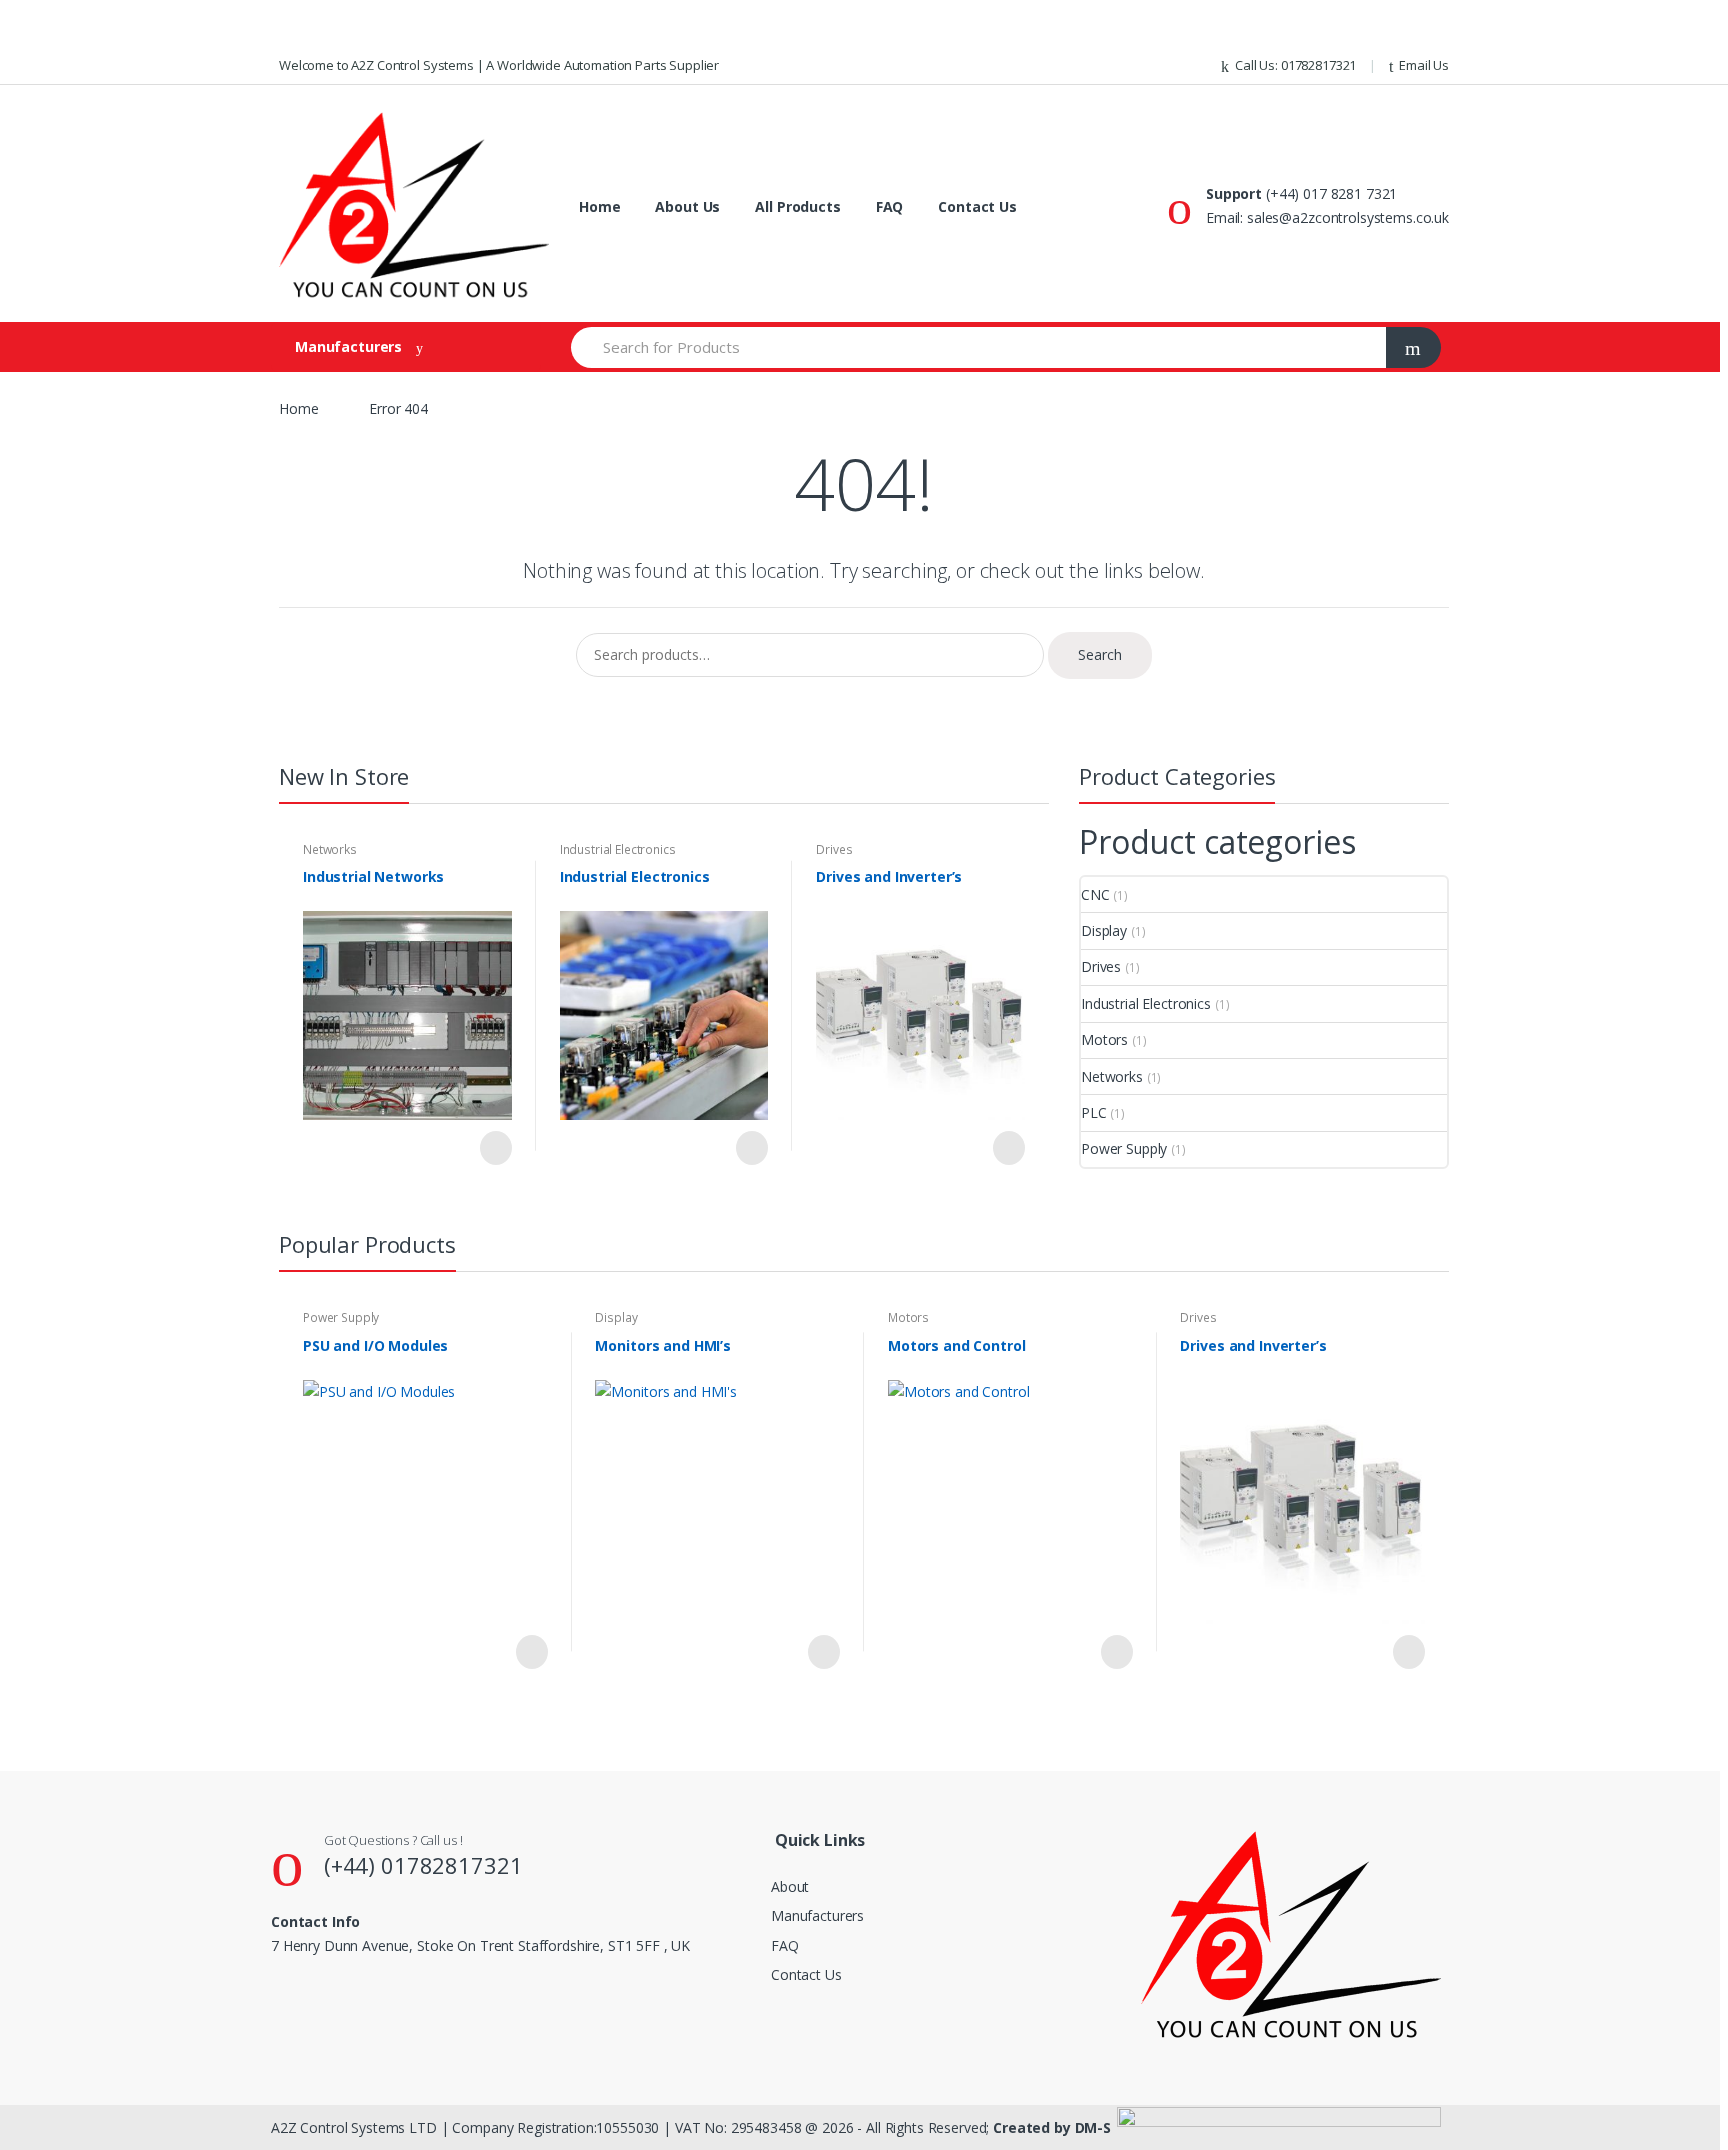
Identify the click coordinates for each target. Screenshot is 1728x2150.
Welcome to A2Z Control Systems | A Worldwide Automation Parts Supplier (499, 65)
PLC (1094, 1112)
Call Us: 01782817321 (1295, 65)
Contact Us (977, 206)
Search (1100, 654)
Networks (330, 849)
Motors (1104, 1039)
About (790, 1886)
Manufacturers (817, 1915)
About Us (687, 206)
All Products (797, 206)
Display (1104, 930)
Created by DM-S (1052, 2127)
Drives (834, 849)
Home (599, 206)
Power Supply (1124, 1148)
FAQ (890, 206)
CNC (1095, 894)
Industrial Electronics (618, 849)
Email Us (1424, 65)
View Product (494, 1148)
